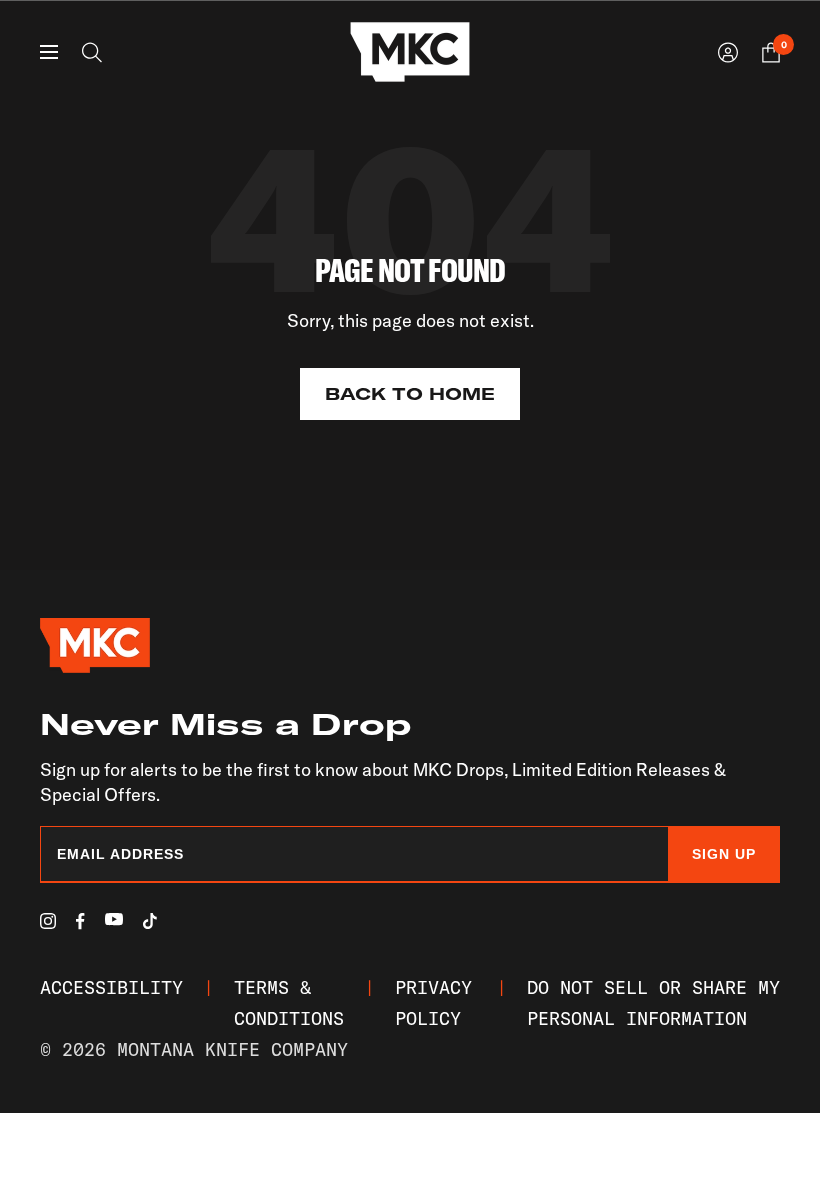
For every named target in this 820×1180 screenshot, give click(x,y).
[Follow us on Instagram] (48, 921)
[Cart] (771, 52)
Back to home (410, 394)
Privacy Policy (433, 1003)
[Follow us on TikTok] (150, 921)
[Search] (92, 52)
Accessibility (111, 987)
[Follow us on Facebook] (80, 921)
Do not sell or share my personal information (653, 1003)
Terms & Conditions (289, 1003)
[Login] (728, 52)
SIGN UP (724, 854)
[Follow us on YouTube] (114, 919)
